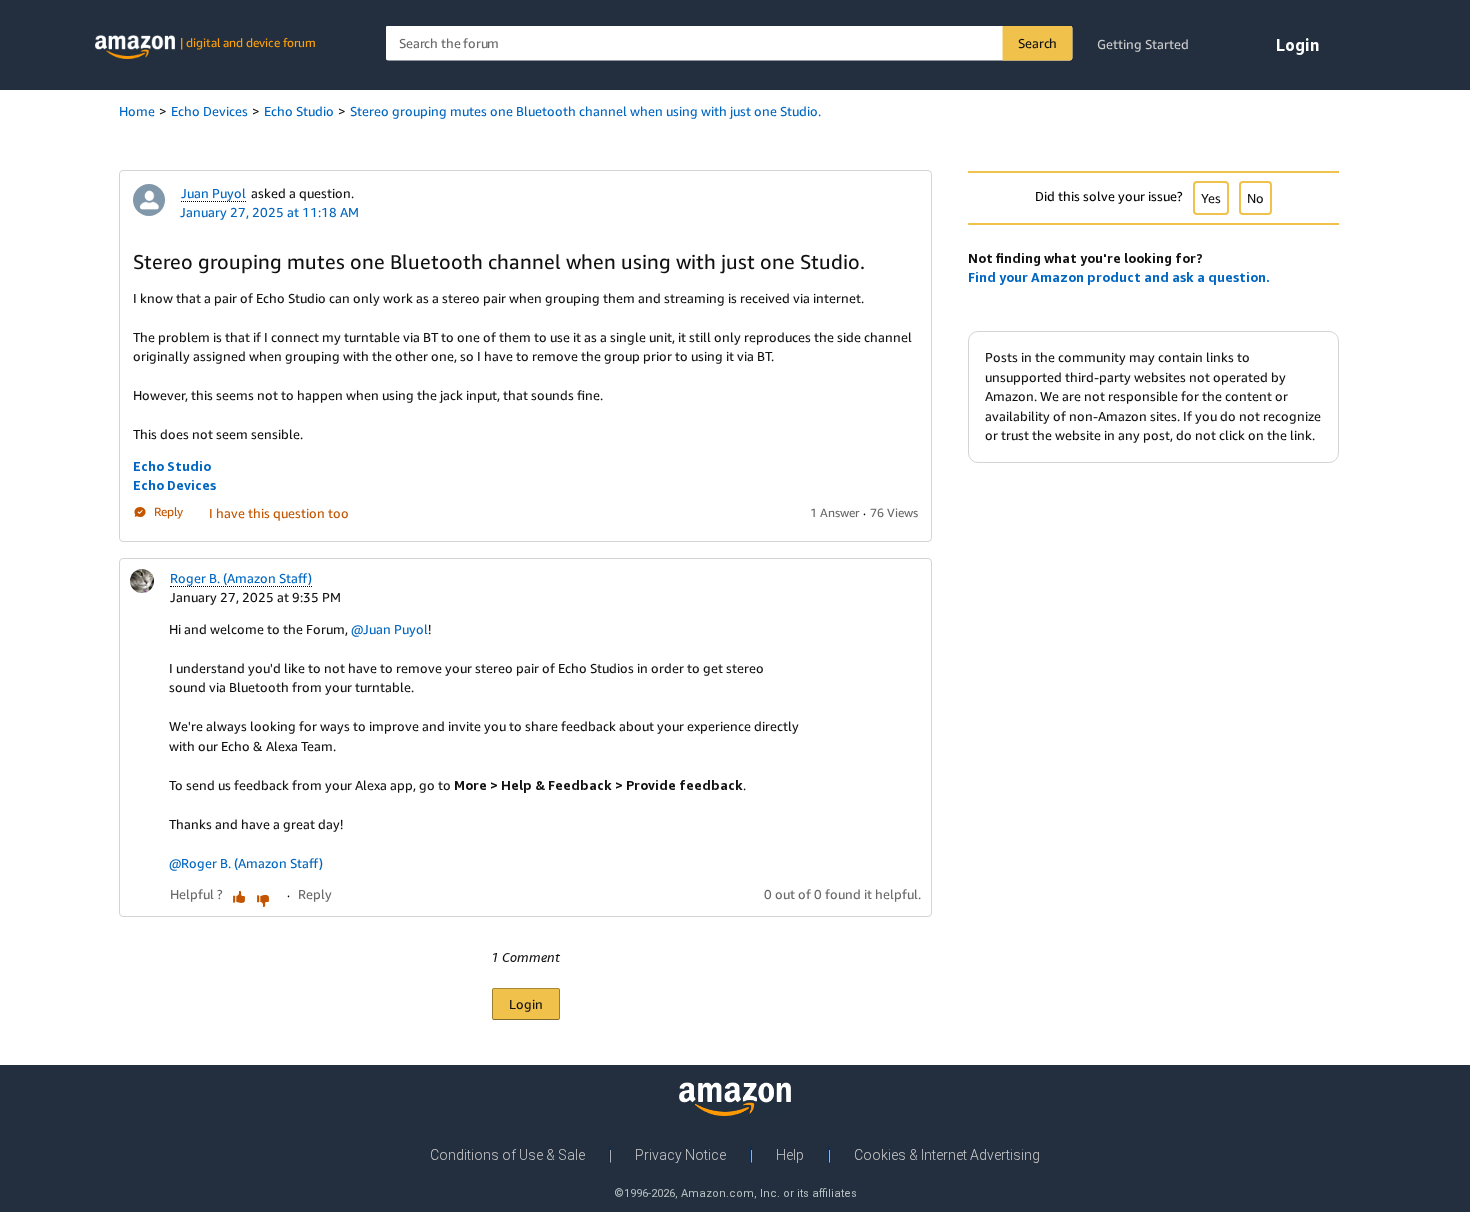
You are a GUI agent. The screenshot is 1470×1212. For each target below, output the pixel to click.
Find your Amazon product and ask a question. (1119, 277)
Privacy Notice (680, 1155)
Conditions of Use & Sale (507, 1155)
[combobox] (729, 43)
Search (1037, 43)
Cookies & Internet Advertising (947, 1155)
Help (790, 1155)
